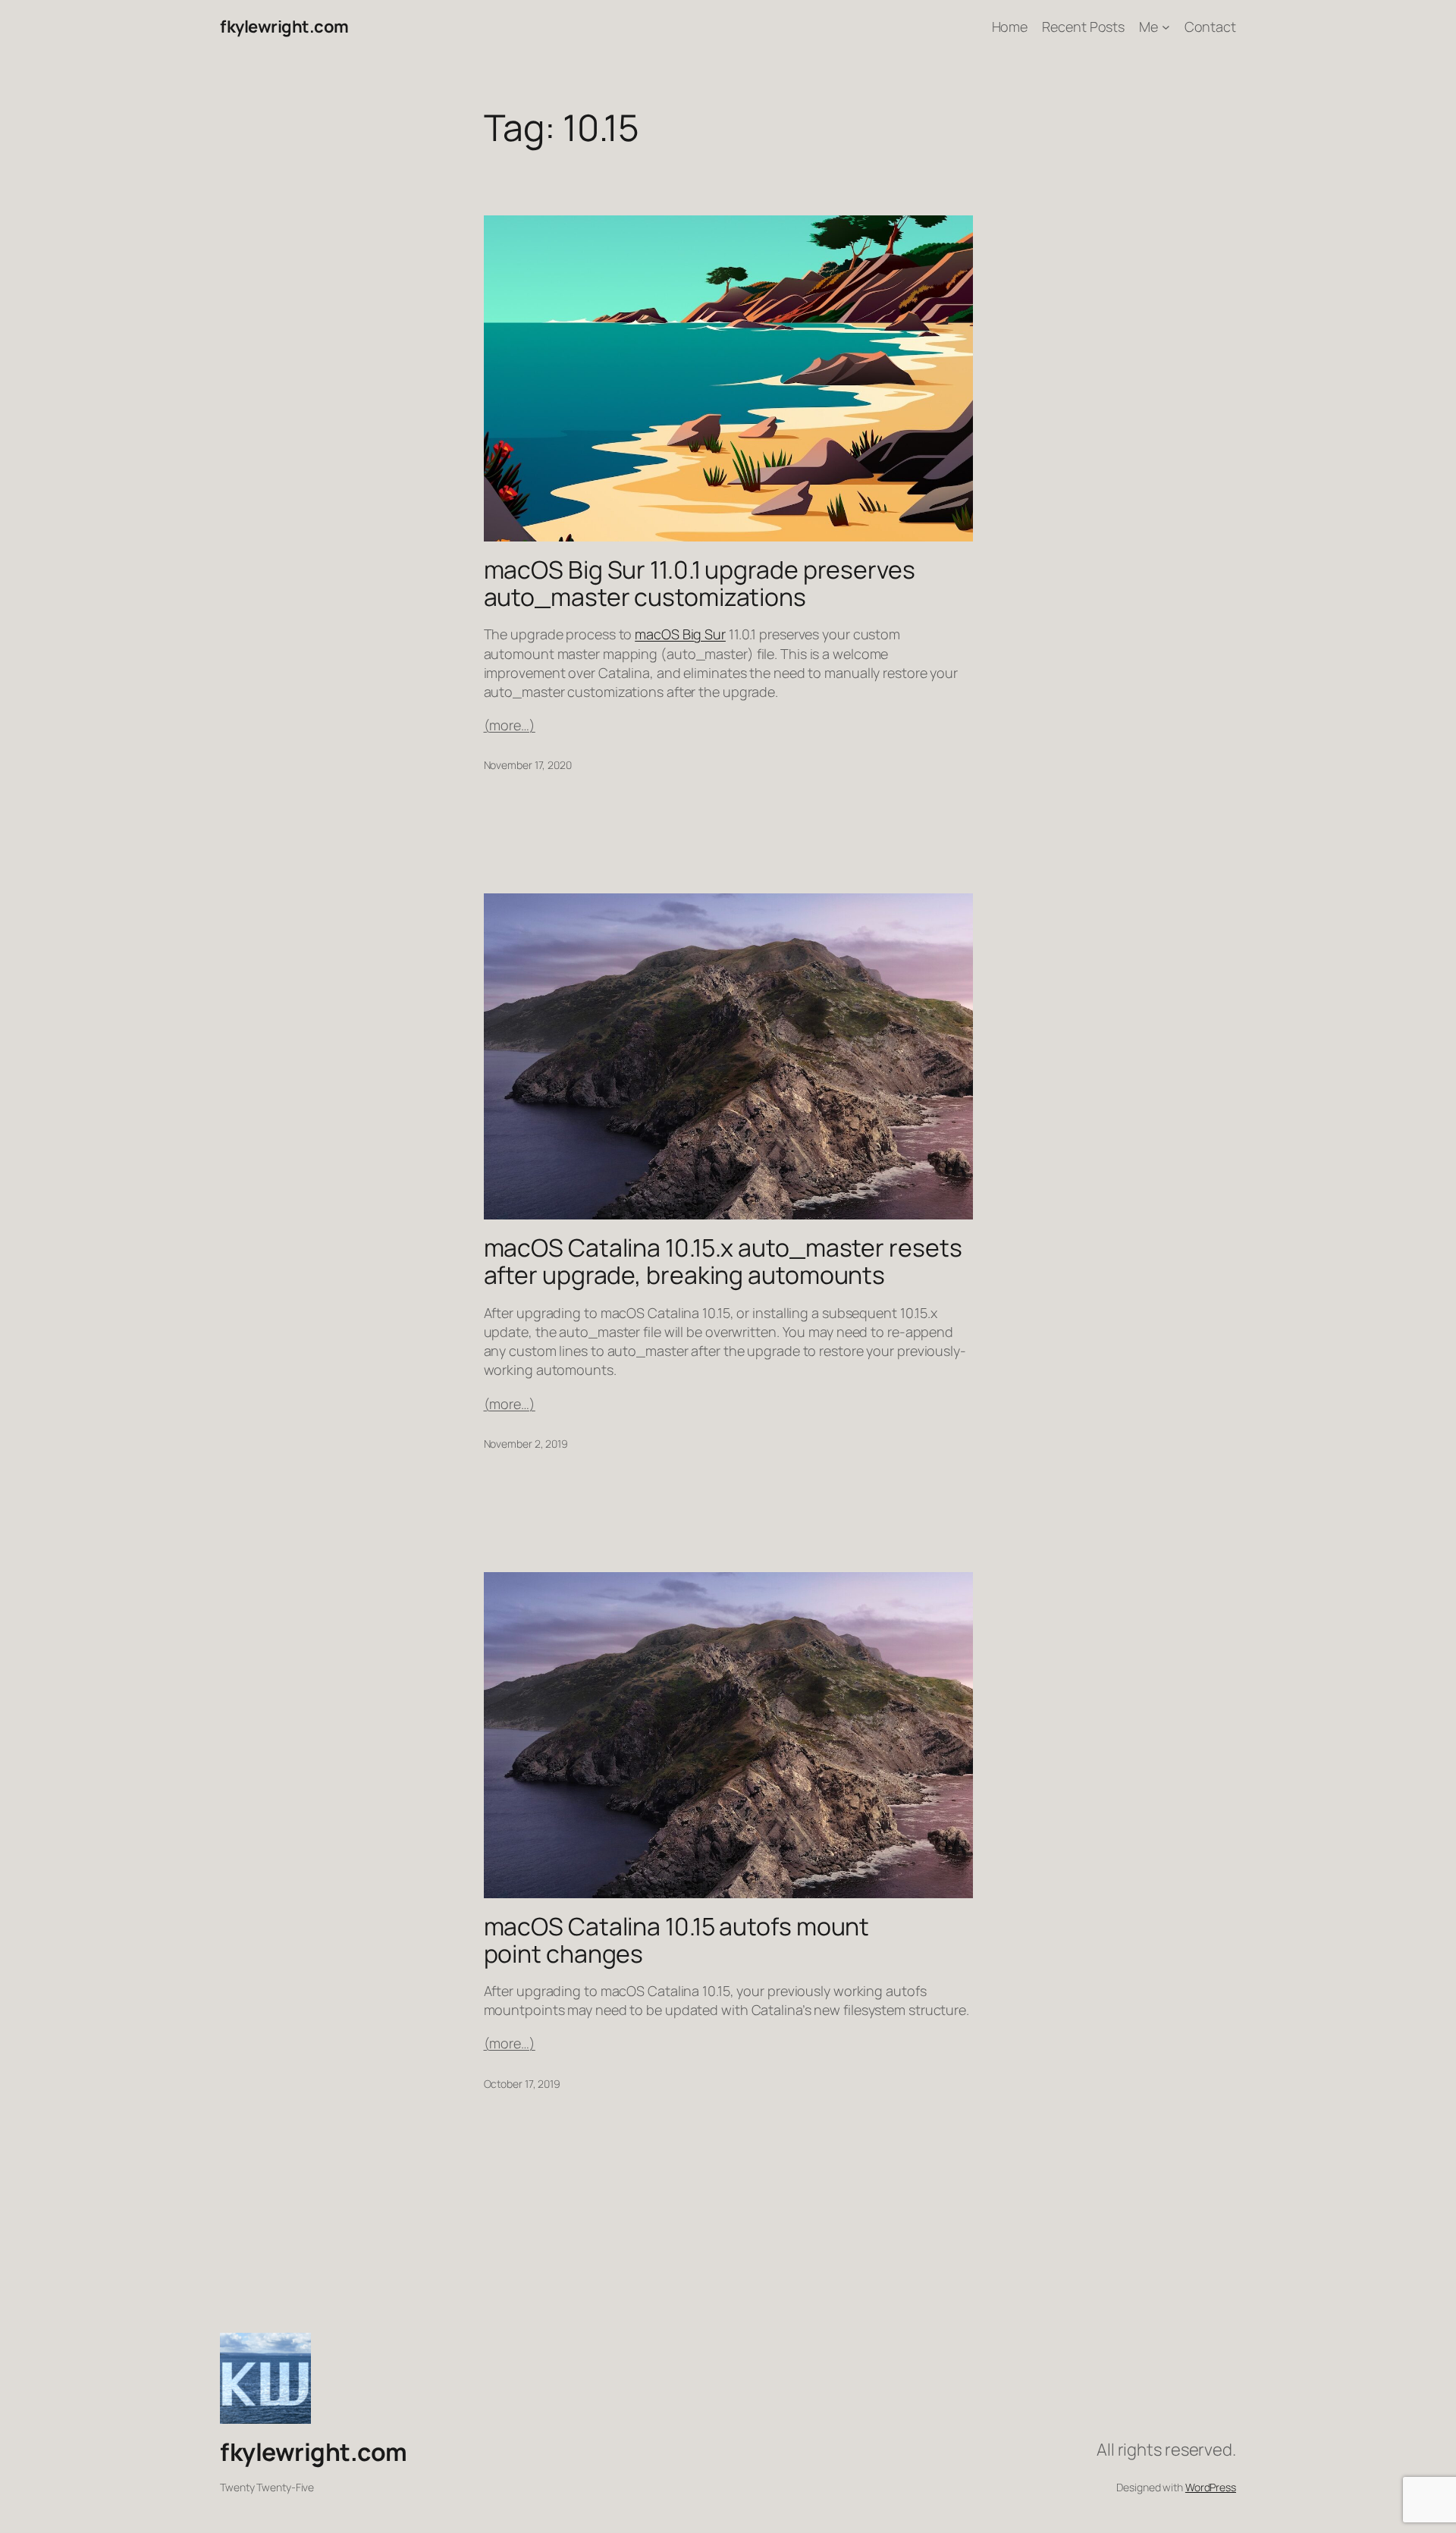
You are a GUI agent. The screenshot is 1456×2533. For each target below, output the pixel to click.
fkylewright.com (284, 27)
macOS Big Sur (680, 634)
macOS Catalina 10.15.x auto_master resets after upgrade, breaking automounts (723, 1261)
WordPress (1211, 2487)
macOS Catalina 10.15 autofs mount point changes (677, 1940)
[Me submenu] (1166, 27)
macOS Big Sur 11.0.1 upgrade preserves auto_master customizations (700, 583)
